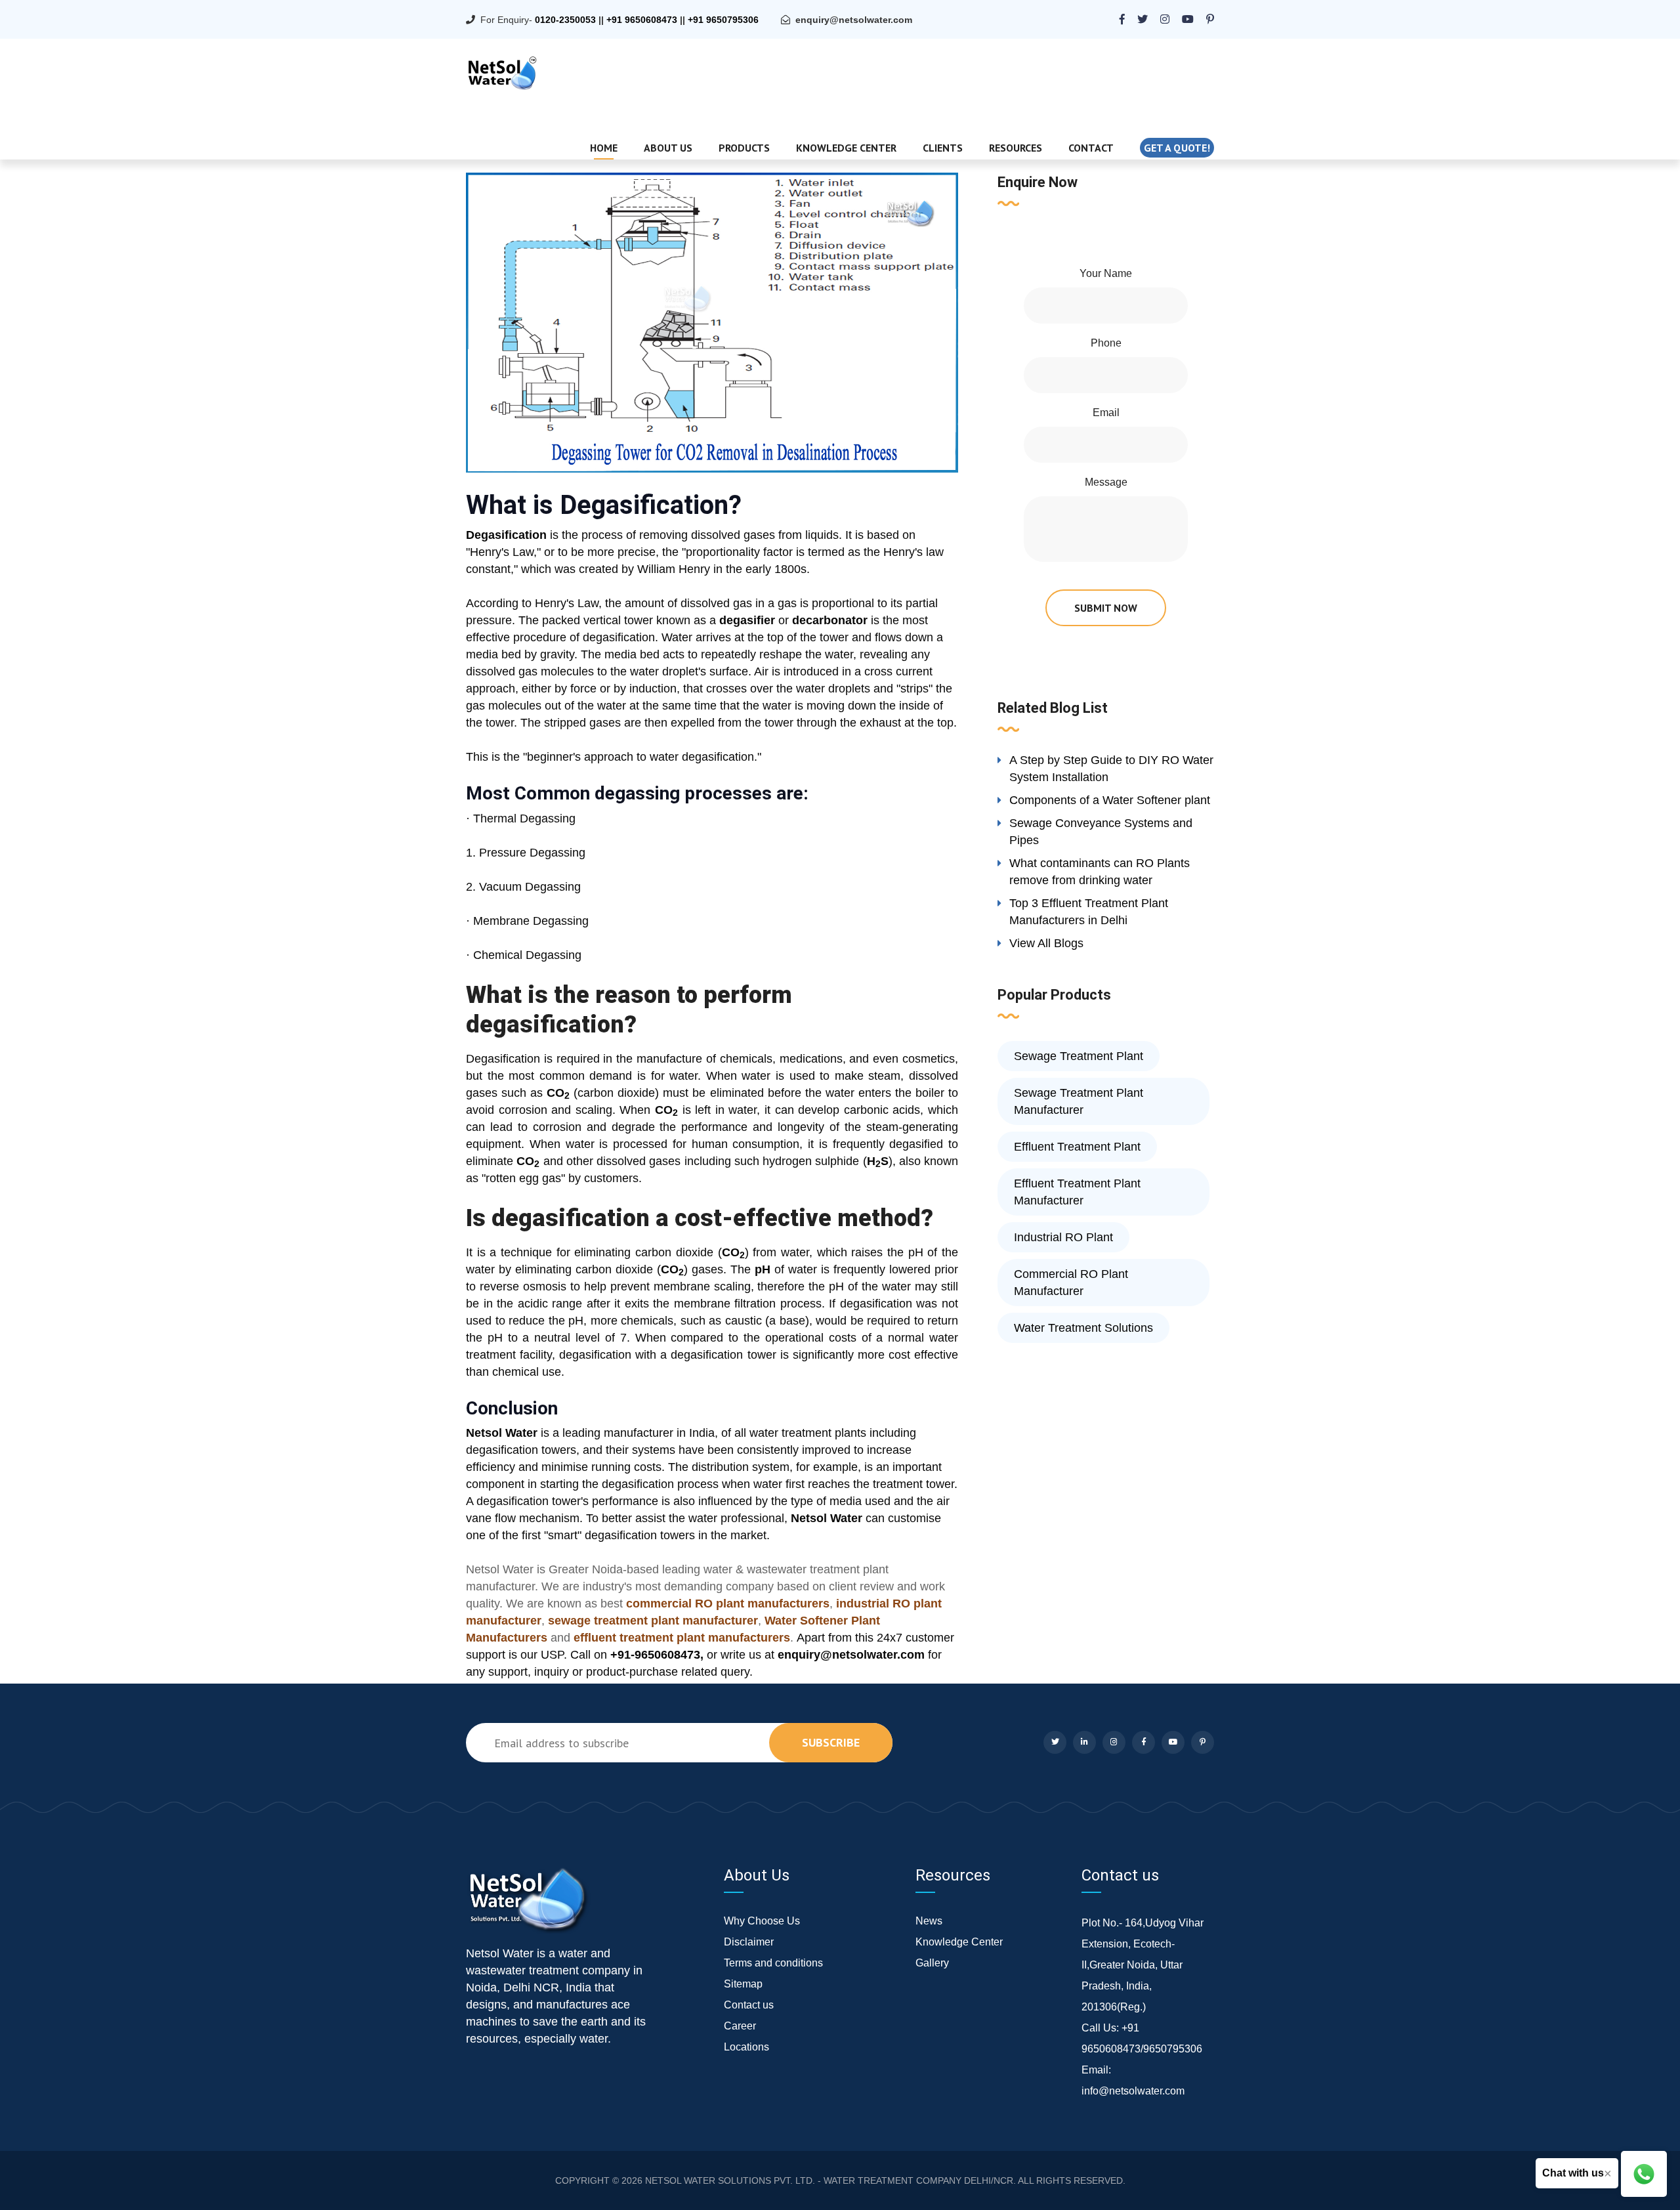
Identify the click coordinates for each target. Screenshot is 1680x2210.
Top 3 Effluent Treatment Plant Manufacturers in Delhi (1089, 912)
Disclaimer (749, 1942)
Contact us (749, 2005)
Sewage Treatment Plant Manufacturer (1079, 1101)
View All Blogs (1046, 943)
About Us (668, 148)
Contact (1091, 148)
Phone (1106, 343)
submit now (1106, 608)
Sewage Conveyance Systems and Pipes (1101, 832)
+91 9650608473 (642, 20)
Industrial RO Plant (1063, 1237)
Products (744, 148)
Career (740, 2026)
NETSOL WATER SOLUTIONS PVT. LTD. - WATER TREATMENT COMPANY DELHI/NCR (829, 2180)
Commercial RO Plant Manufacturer (1071, 1283)
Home (604, 148)
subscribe (831, 1742)
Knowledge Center (846, 148)
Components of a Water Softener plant (1110, 800)
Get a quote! (1177, 148)
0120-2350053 (565, 20)
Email (1106, 413)
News (929, 1921)
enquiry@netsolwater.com (854, 20)
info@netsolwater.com (1133, 2091)
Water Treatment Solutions (1083, 1328)
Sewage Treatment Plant (1079, 1056)
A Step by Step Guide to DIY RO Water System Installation (1111, 769)
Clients (943, 148)
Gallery (932, 1963)
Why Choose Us (762, 1921)
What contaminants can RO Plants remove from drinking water (1100, 872)
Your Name (1106, 273)
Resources (1016, 148)
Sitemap (743, 1984)
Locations (746, 2047)
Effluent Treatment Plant (1077, 1147)
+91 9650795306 (723, 20)
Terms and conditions (773, 1963)
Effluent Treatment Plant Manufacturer (1077, 1192)
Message (1106, 482)
